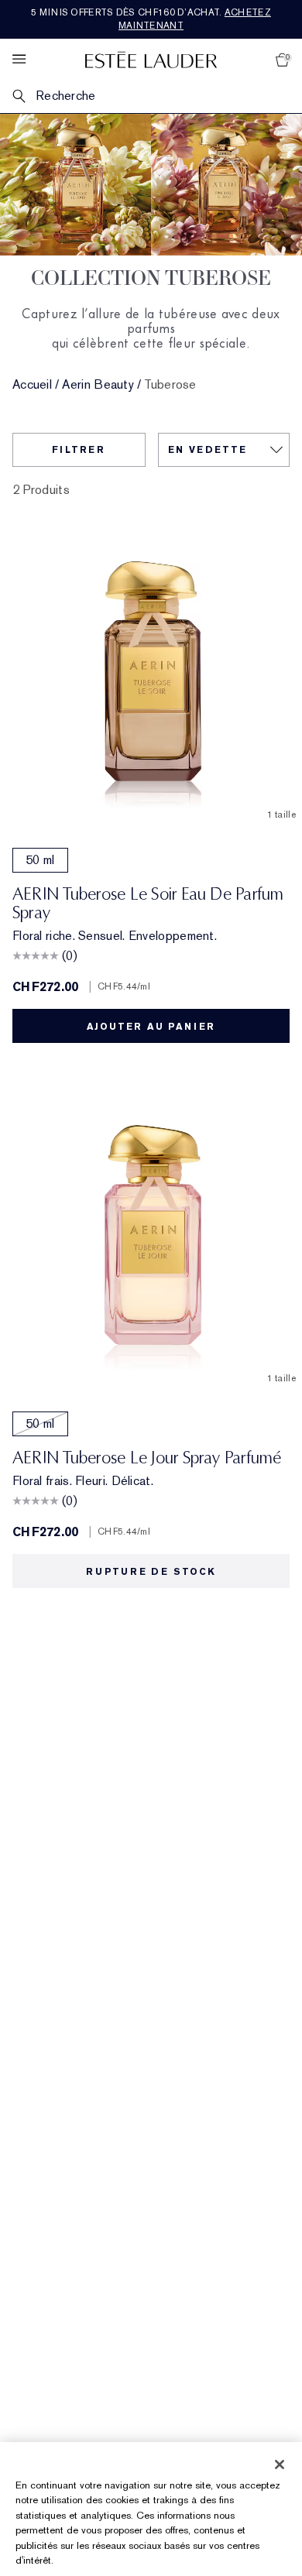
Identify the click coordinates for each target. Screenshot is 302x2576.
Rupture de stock (151, 1572)
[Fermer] (280, 2465)
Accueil (32, 385)
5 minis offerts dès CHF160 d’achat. (151, 19)
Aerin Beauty (98, 385)
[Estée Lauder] (151, 59)
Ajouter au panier (151, 1027)
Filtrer (79, 450)
